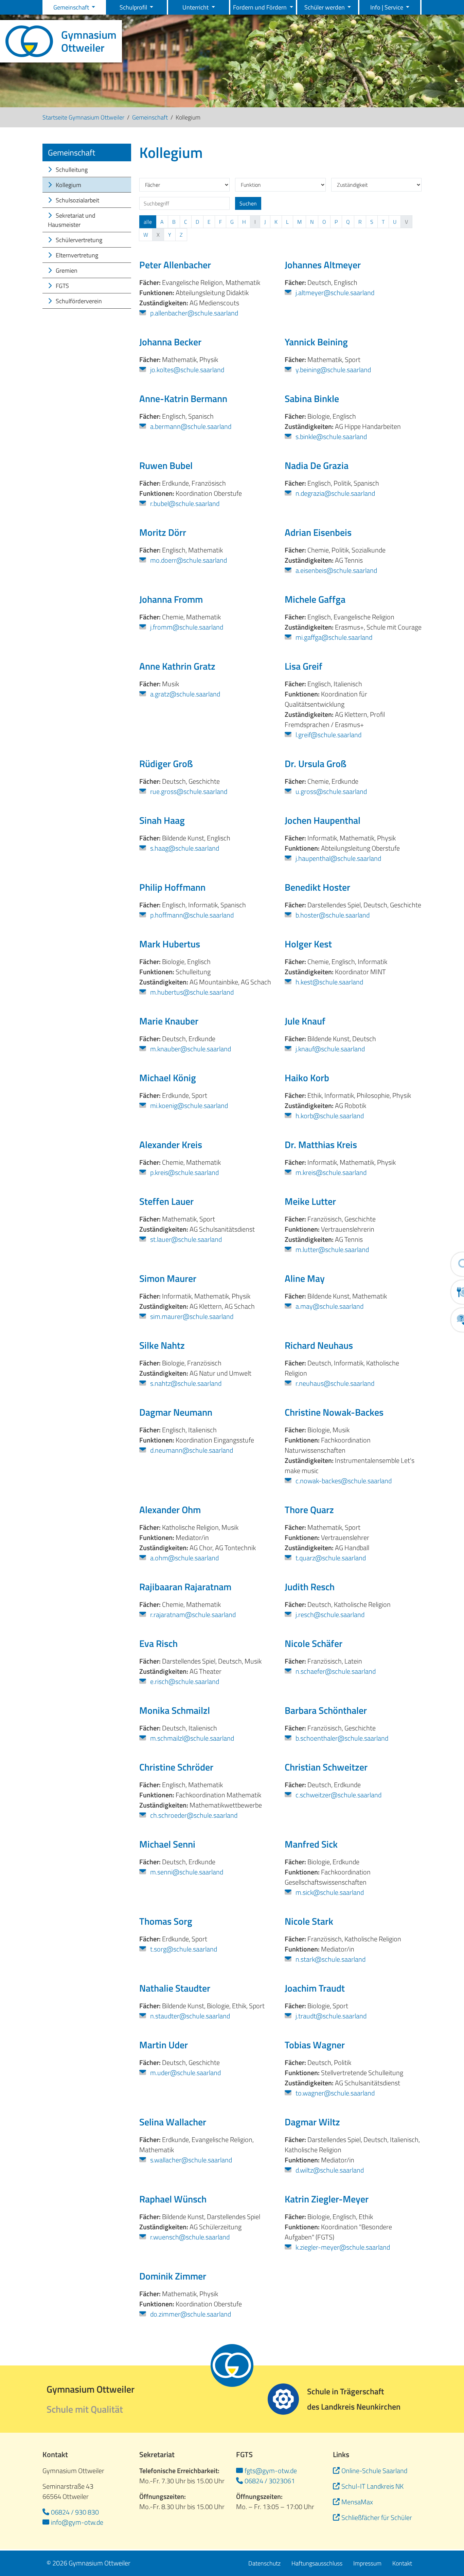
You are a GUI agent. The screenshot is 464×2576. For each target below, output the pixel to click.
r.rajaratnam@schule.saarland (192, 1615)
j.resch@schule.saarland (329, 1615)
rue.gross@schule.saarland (188, 792)
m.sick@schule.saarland (329, 1892)
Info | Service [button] (387, 7)
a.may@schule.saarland (329, 1306)
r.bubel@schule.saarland (184, 504)
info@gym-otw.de (77, 2522)
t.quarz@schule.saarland (330, 1558)
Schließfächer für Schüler (377, 2517)
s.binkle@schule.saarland (331, 437)
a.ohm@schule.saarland (184, 1558)
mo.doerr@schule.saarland (188, 560)
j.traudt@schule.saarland (330, 2016)
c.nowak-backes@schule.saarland (343, 1481)
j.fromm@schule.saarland (186, 627)
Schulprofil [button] (134, 7)
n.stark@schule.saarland (330, 1959)
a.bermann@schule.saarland (190, 427)
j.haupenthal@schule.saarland (338, 858)
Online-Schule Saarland (374, 2471)
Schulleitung (71, 170)
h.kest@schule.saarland (329, 982)
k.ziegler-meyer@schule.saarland (342, 2247)
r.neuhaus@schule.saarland (334, 1383)
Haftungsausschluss (317, 2563)
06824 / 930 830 (75, 2512)
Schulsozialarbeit (77, 200)
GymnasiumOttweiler (89, 41)
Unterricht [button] (196, 7)
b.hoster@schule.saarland (332, 915)
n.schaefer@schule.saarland (335, 1671)
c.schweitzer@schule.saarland (338, 1795)
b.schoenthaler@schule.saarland (341, 1738)
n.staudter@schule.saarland (189, 2016)
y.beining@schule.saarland (333, 370)
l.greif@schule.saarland (328, 735)
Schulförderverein (78, 301)
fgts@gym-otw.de (271, 2471)
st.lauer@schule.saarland (185, 1239)
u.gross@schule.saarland (331, 792)
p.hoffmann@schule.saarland (191, 915)
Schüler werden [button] (325, 7)
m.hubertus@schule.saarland (191, 992)
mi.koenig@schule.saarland (188, 1106)
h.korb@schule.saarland (329, 1116)
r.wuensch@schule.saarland (189, 2237)
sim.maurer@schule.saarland (191, 1317)
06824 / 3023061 (270, 2481)
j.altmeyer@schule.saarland (334, 293)
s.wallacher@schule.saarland (190, 2160)
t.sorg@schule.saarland (183, 1949)
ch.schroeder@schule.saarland (193, 1815)
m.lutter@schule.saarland (332, 1250)
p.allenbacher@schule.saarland (193, 313)
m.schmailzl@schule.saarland (191, 1738)
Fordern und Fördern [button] (261, 7)
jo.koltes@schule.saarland (186, 370)
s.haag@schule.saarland (184, 848)
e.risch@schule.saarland (184, 1682)
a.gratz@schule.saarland (184, 694)
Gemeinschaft (150, 117)
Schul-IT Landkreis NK (372, 2486)
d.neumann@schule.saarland (191, 1450)
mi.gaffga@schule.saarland (333, 637)
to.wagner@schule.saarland (334, 2093)
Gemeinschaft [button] (72, 7)
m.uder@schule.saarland (185, 2073)
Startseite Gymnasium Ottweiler (83, 117)
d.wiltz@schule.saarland (329, 2170)
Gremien (66, 270)
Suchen (248, 203)
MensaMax (357, 2502)
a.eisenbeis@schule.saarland (336, 570)
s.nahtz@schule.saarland (185, 1383)
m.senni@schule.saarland (186, 1872)
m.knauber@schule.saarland (190, 1049)
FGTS (62, 286)
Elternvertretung (76, 255)
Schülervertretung (78, 240)
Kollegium (68, 185)
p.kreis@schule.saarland (184, 1173)
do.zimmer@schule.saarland (190, 2314)
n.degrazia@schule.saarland (335, 493)
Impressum (367, 2563)
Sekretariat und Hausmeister (72, 220)
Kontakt (402, 2563)
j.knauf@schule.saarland (329, 1049)
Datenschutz (264, 2563)
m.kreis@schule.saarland (330, 1173)
